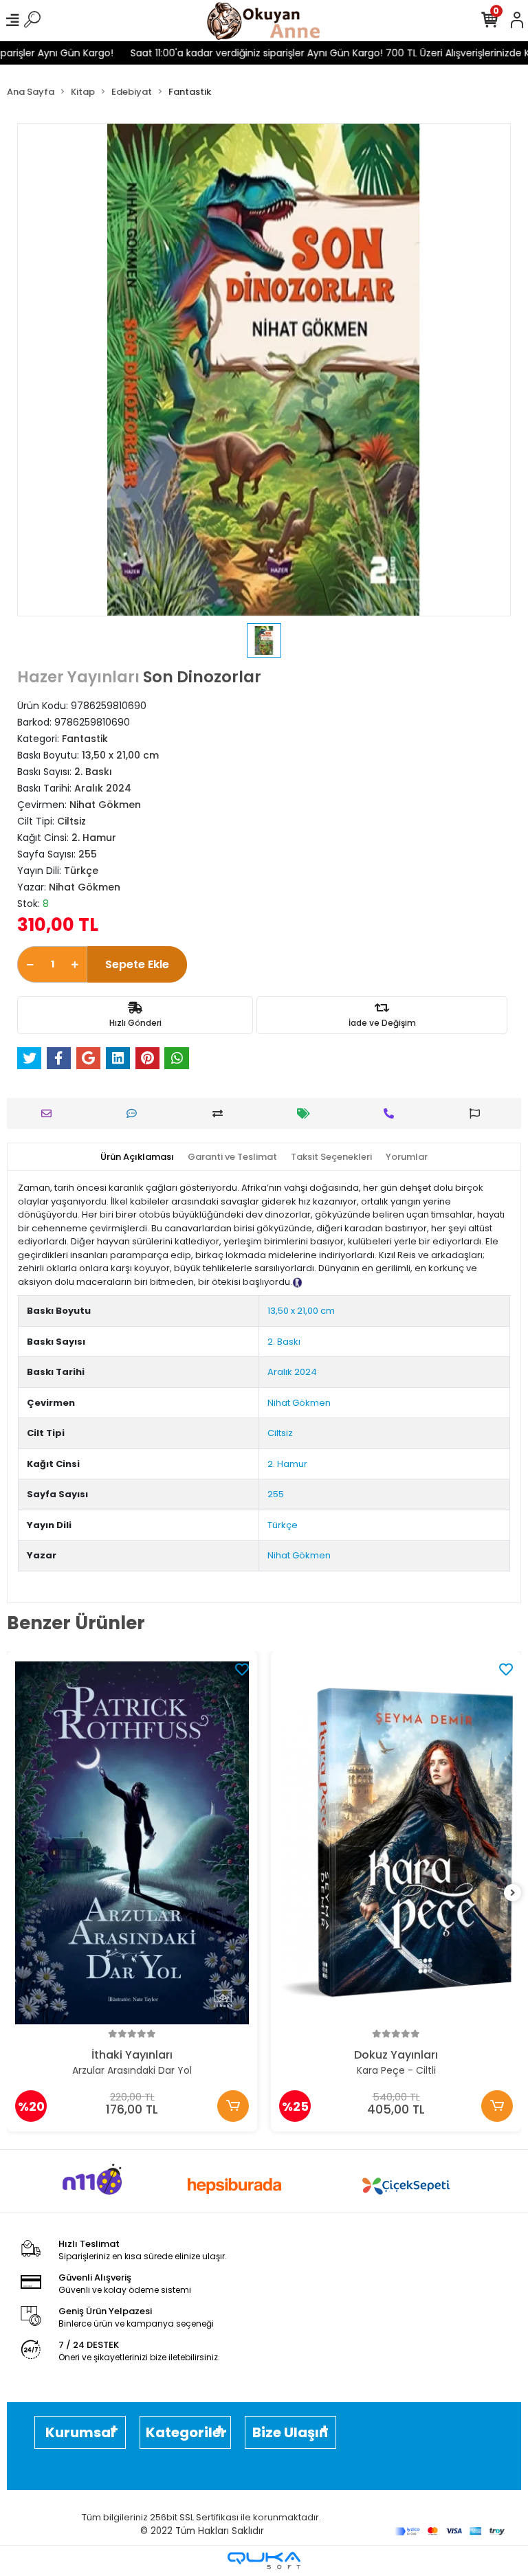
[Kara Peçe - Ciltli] (396, 1843)
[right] (513, 1893)
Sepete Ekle (137, 964)
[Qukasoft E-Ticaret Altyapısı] (264, 2561)
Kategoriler (186, 2432)
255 (276, 1494)
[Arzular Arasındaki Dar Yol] (132, 1843)
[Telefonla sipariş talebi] (392, 1113)
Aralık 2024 (292, 1372)
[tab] (137, 1157)
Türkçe (283, 1525)
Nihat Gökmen (299, 1403)
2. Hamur (287, 1464)
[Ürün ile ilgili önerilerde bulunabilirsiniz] (478, 1113)
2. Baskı (284, 1342)
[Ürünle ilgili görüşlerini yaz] (135, 1113)
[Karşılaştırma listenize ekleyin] (221, 1113)
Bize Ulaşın (290, 2432)
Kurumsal (80, 2432)
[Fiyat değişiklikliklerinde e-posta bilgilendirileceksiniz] (307, 1113)
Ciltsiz (280, 1433)
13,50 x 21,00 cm (301, 1311)
